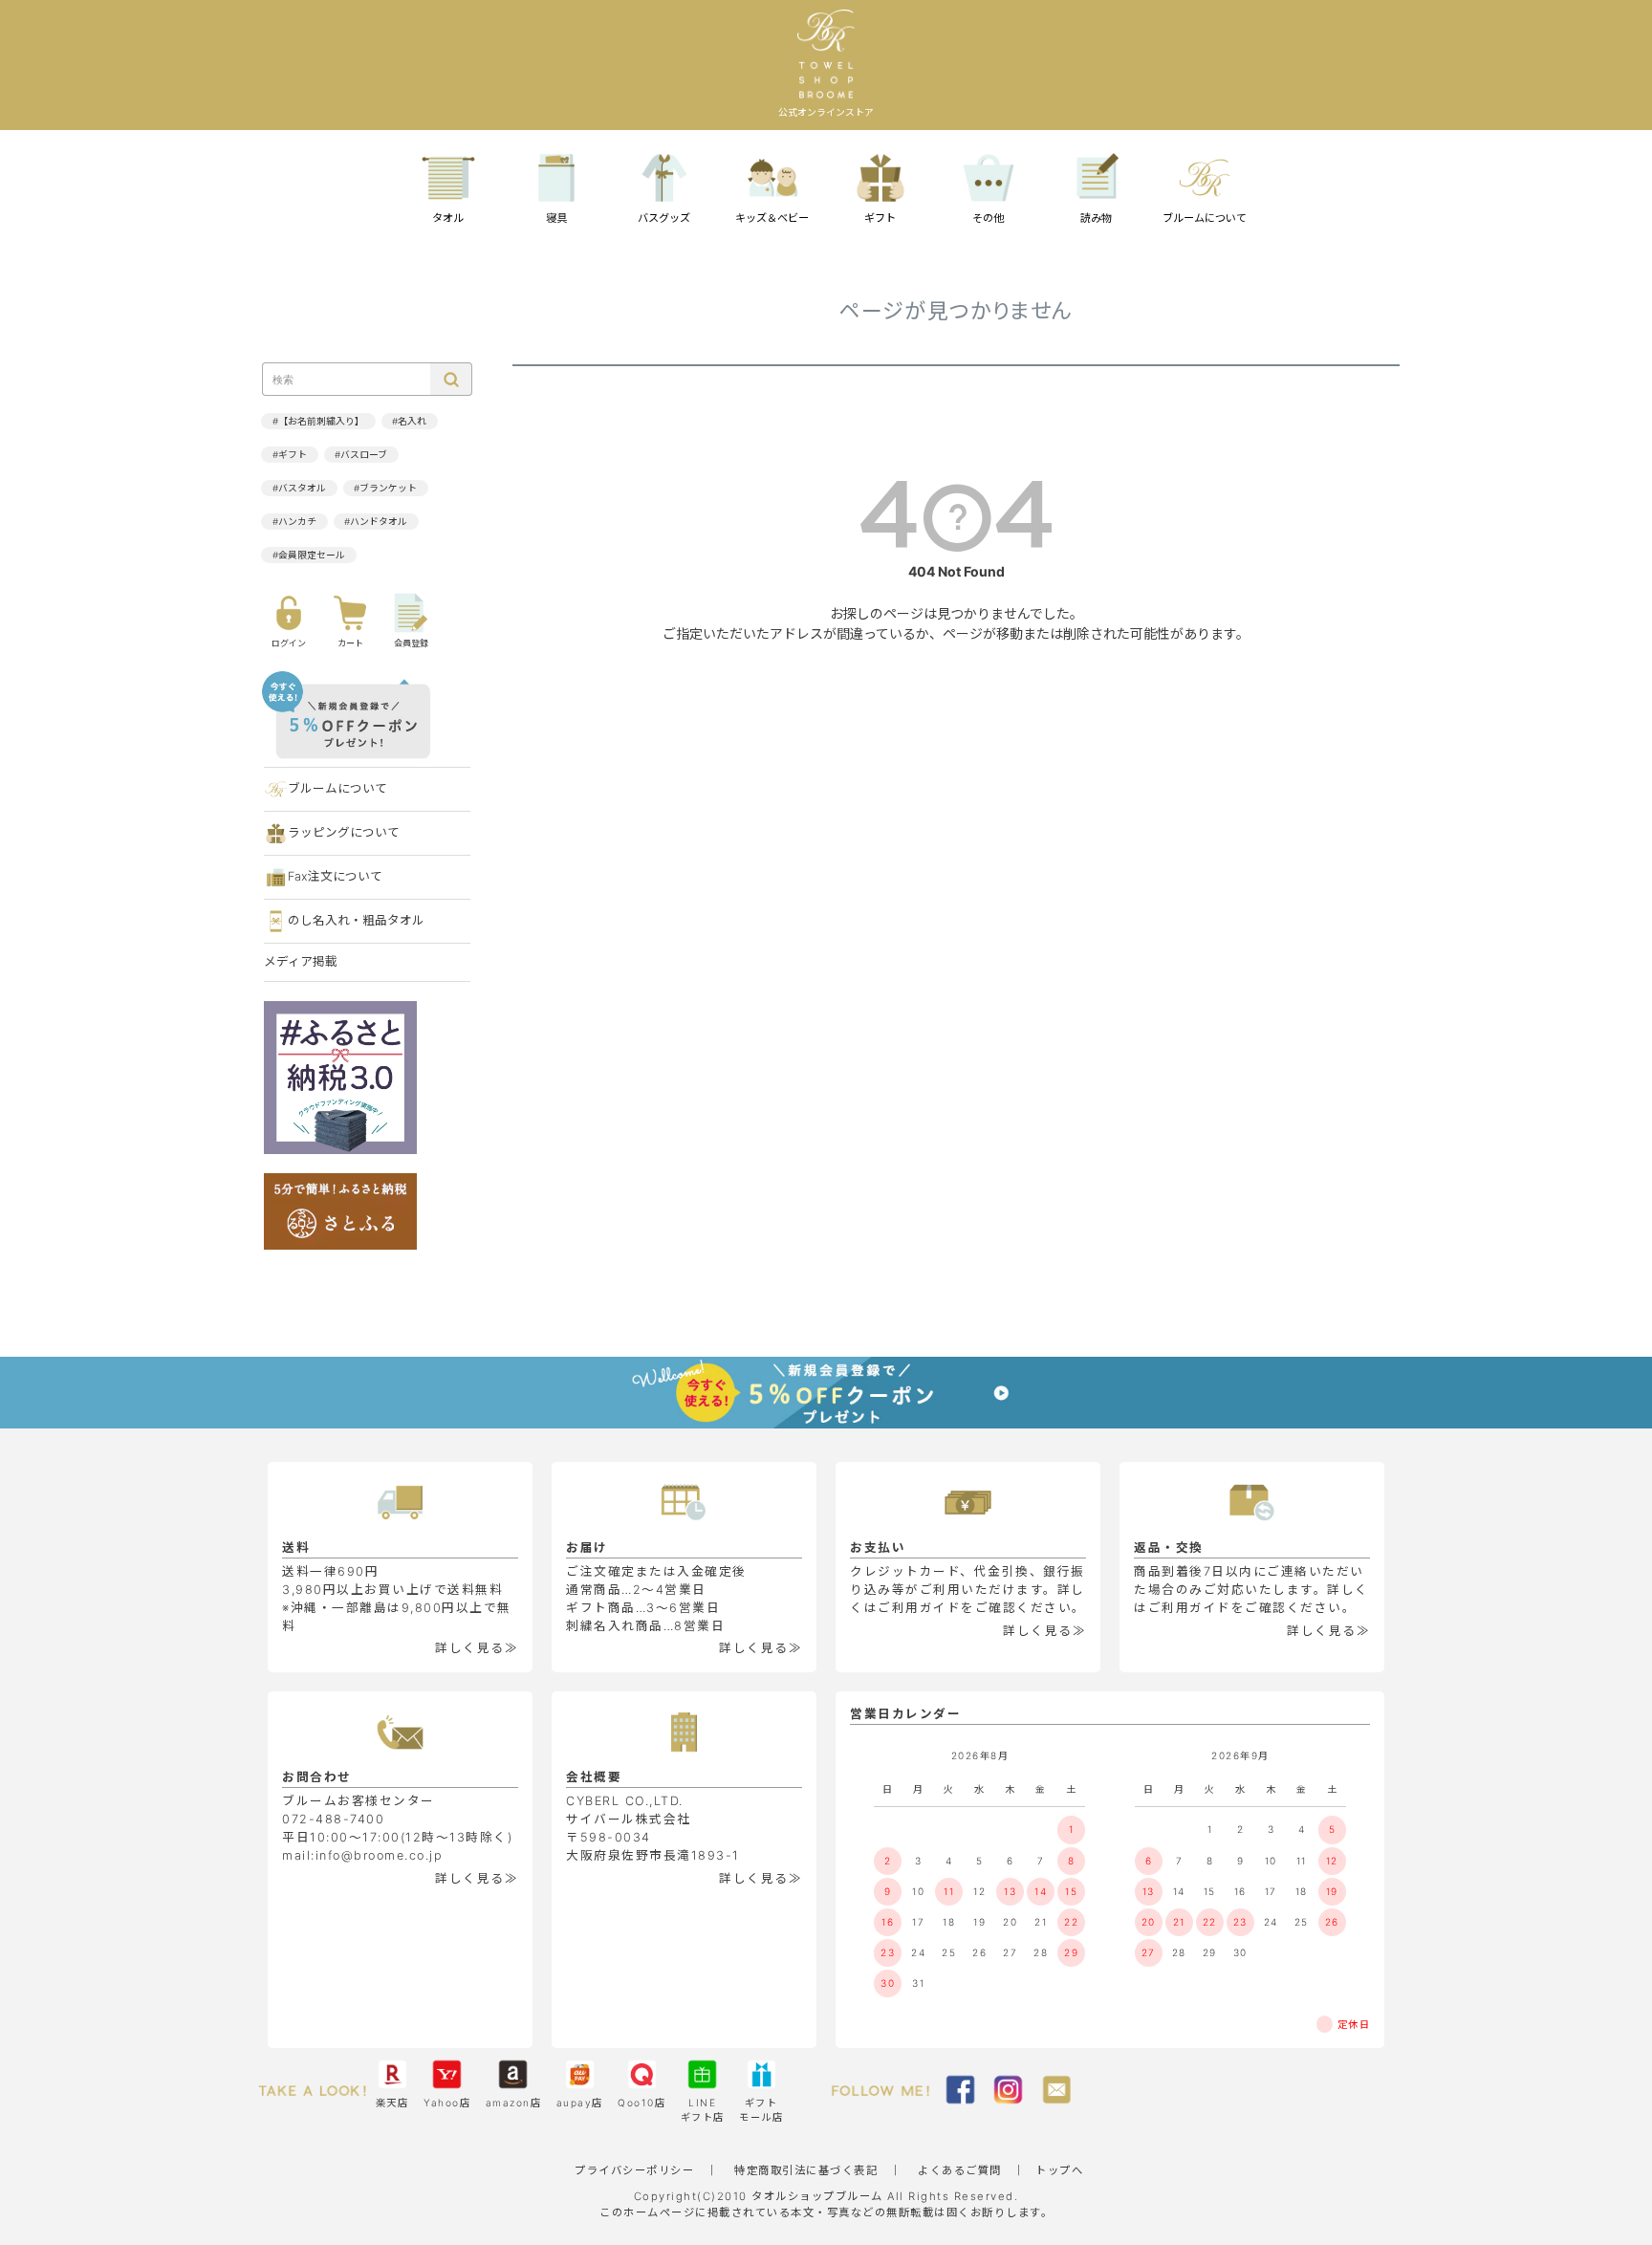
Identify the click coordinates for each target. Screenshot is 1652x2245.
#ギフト (290, 455)
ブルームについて (337, 788)
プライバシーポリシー (634, 2170)
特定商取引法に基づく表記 (806, 2170)
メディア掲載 (301, 961)
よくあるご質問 (960, 2170)
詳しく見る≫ (477, 1648)
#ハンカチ (294, 522)
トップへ (1059, 2170)
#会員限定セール (309, 555)
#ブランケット (385, 488)
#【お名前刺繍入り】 (318, 421)
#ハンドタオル (376, 522)
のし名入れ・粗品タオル (356, 920)
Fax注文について (335, 876)
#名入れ (409, 421)
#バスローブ (361, 455)
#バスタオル (299, 488)
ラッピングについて (344, 832)
